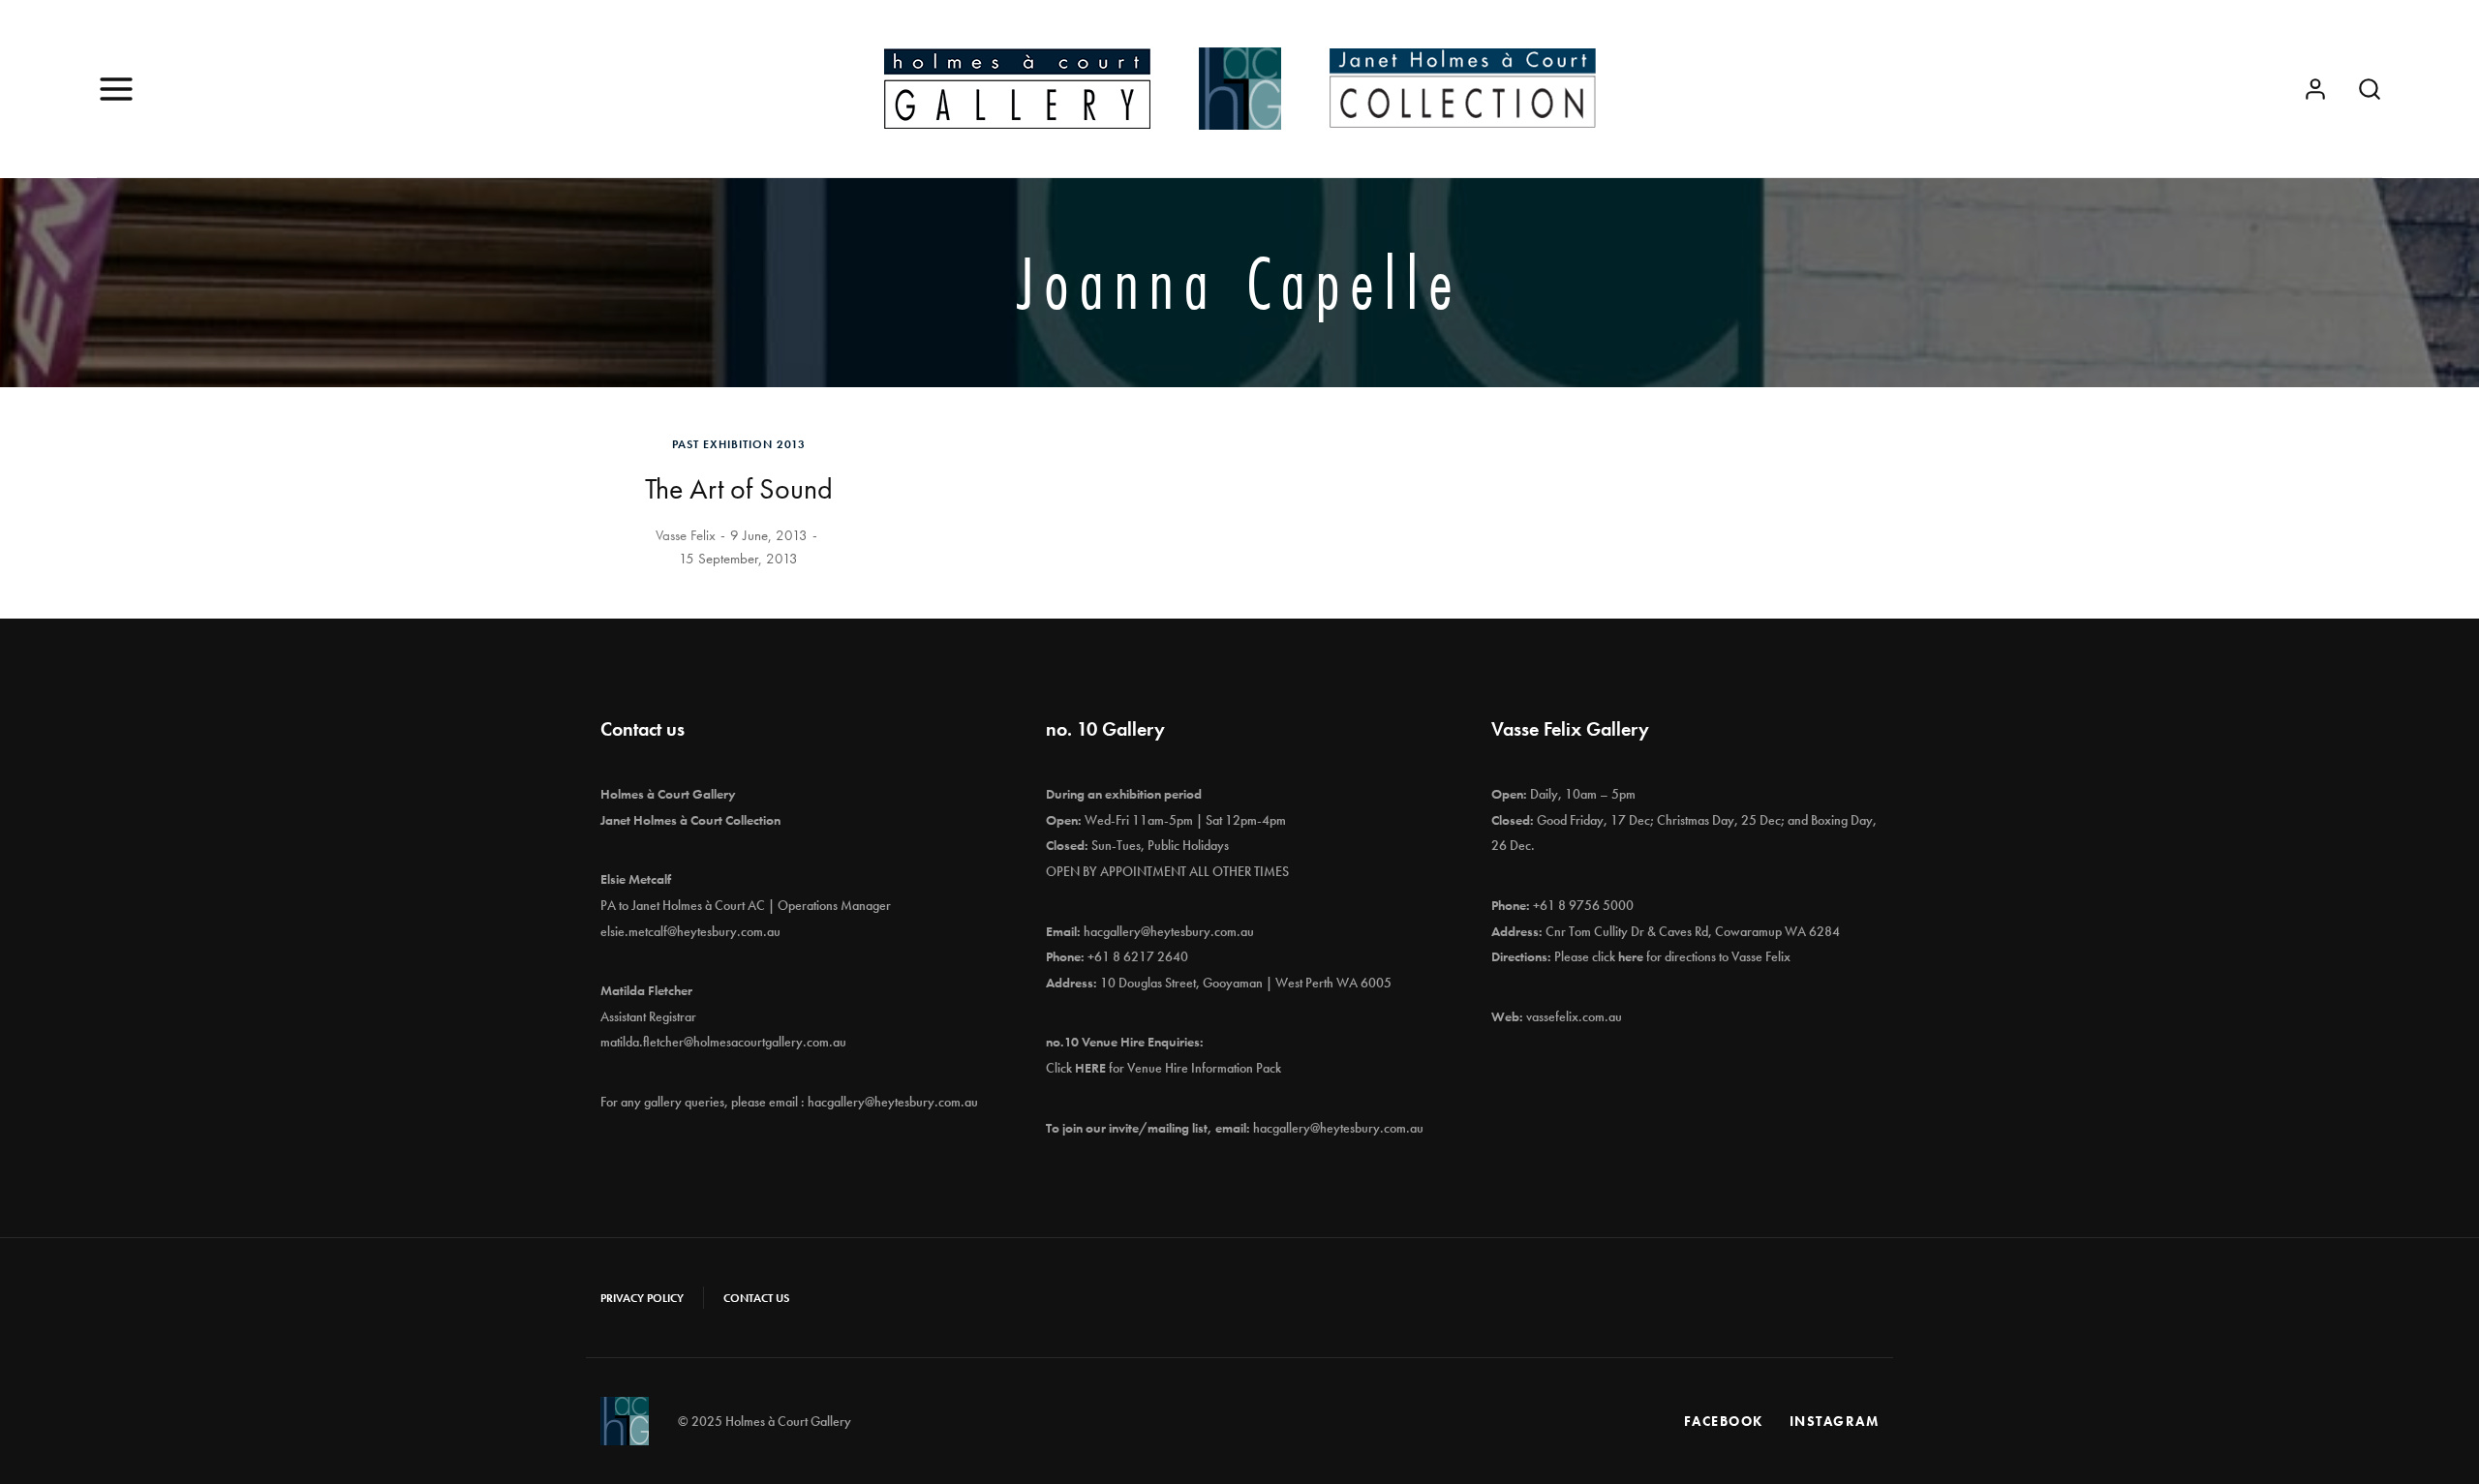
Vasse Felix (686, 535)
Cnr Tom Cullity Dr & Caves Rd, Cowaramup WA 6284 (1693, 931)
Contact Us (756, 1298)
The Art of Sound (739, 489)
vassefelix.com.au (1574, 1016)
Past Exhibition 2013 (739, 444)
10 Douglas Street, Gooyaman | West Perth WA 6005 (1246, 983)
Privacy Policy (642, 1298)
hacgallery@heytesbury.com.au (893, 1102)
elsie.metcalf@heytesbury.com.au (690, 931)
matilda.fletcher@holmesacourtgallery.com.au (723, 1042)
